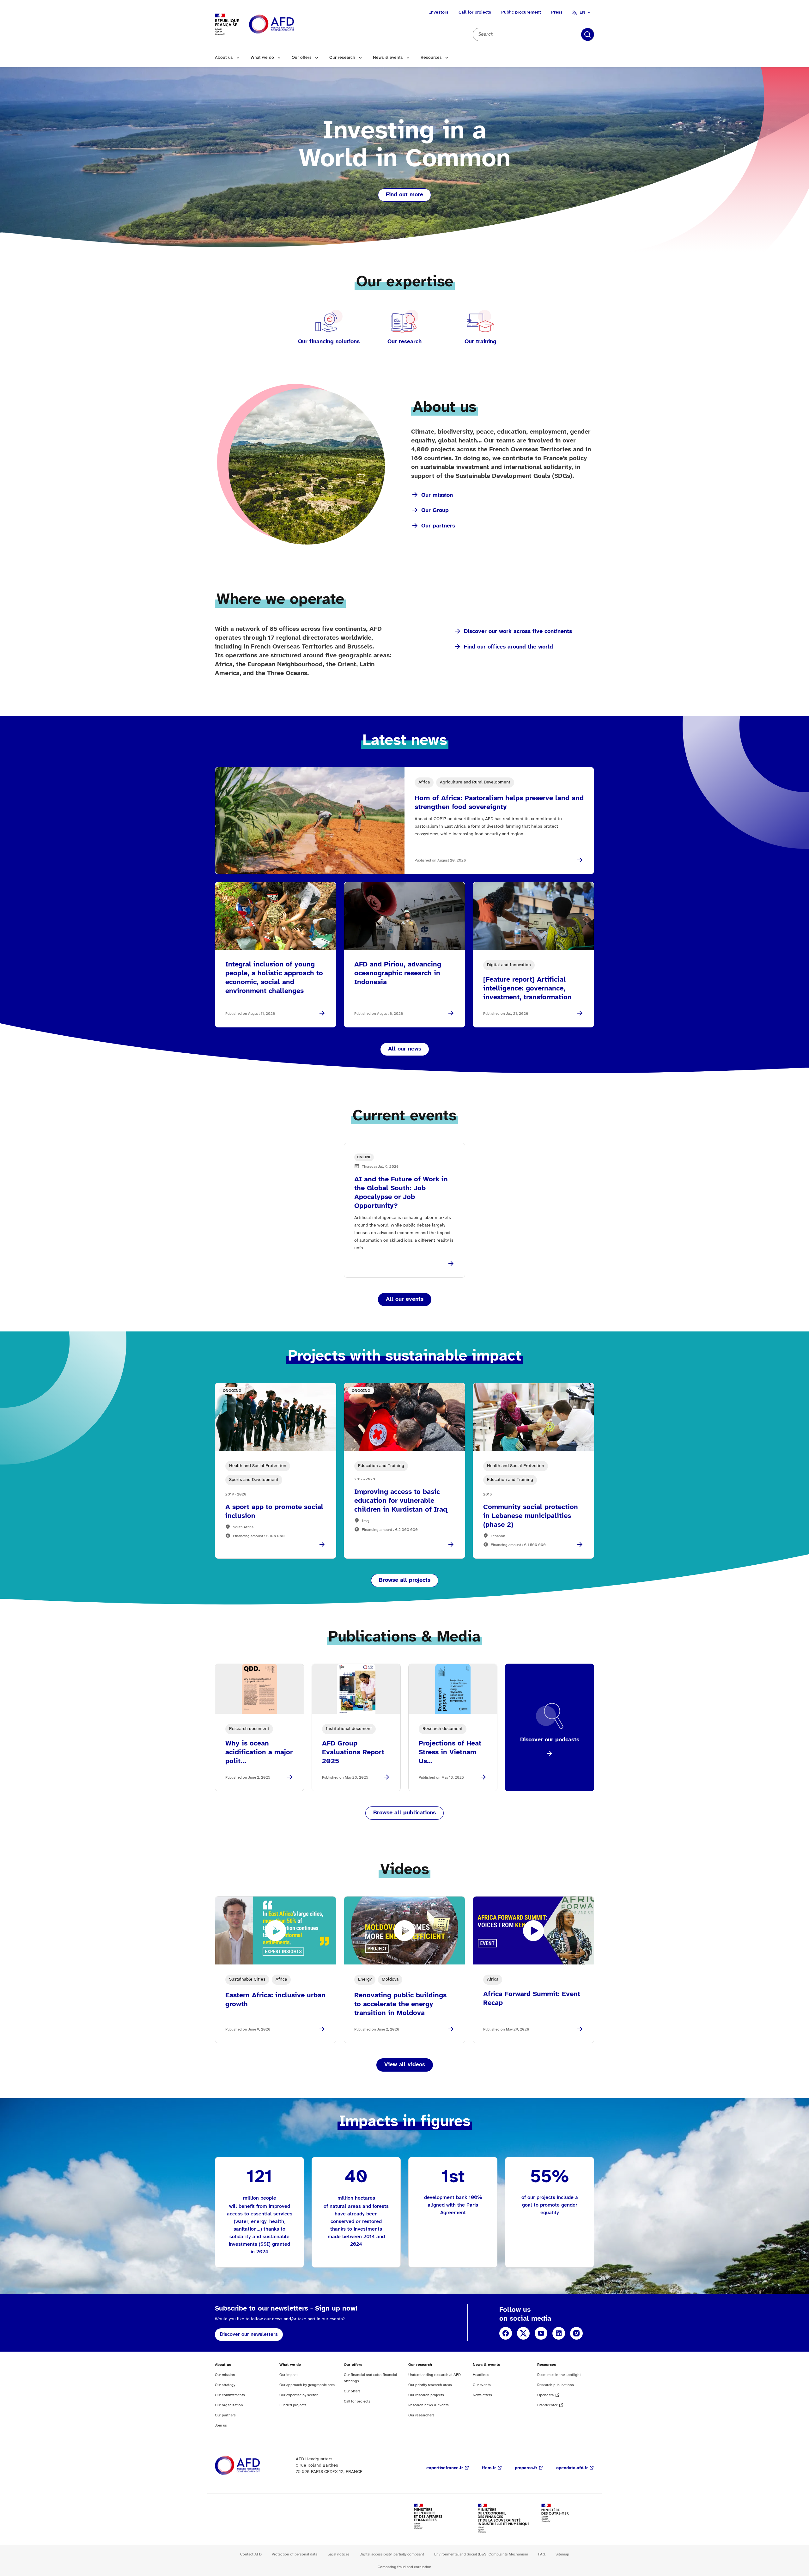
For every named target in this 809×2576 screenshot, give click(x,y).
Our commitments (230, 2395)
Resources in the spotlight (559, 2375)
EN (582, 12)
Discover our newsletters (249, 2334)
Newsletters (482, 2395)
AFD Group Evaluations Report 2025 (353, 1752)
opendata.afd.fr (572, 2468)
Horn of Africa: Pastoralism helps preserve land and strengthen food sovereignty (499, 803)
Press (557, 12)
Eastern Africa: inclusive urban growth (275, 2000)
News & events (388, 58)
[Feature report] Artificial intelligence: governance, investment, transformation (527, 989)
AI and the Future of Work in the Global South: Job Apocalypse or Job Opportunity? (401, 1193)
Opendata (545, 2395)
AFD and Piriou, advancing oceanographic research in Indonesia (398, 973)
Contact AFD (251, 2554)
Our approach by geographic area (307, 2385)
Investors (439, 12)
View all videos (405, 2065)
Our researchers (421, 2415)
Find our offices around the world (508, 647)
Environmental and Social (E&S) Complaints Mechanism (481, 2554)
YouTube (541, 2333)
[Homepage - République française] (286, 24)
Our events (482, 2385)
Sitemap (562, 2554)
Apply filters (587, 34)
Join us (221, 2425)
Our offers (302, 58)
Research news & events (429, 2405)
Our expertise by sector (298, 2395)
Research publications (556, 2385)
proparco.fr (526, 2468)
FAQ (542, 2554)
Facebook (506, 2333)
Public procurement (521, 12)
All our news (405, 1049)
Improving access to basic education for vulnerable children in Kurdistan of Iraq (401, 1501)
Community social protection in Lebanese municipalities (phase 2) (531, 1516)
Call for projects (475, 12)
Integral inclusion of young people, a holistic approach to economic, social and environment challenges (274, 978)
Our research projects (426, 2395)
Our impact (289, 2375)
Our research (342, 58)
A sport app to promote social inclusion (274, 1512)
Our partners (438, 526)
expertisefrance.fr (445, 2468)
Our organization (229, 2405)
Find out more (404, 195)
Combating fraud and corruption (404, 2567)
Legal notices (338, 2554)
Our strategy (225, 2385)
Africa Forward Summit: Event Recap (532, 1999)
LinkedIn (559, 2333)
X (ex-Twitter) (523, 2333)
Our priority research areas (430, 2385)
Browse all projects (405, 1580)
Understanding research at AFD (435, 2375)
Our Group (435, 511)
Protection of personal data (295, 2554)
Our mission (437, 495)
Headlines (481, 2375)
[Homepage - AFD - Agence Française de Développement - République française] (252, 2466)
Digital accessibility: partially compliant (392, 2554)
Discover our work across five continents (518, 632)
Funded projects (293, 2405)
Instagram (576, 2333)
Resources (431, 58)
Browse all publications (404, 1813)
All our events (405, 1299)
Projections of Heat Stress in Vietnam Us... (450, 1752)
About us (224, 58)
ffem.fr (489, 2468)
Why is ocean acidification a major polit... (259, 1752)
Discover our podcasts (550, 1740)
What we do (262, 58)
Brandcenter (547, 2405)
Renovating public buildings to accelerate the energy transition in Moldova (400, 2004)
